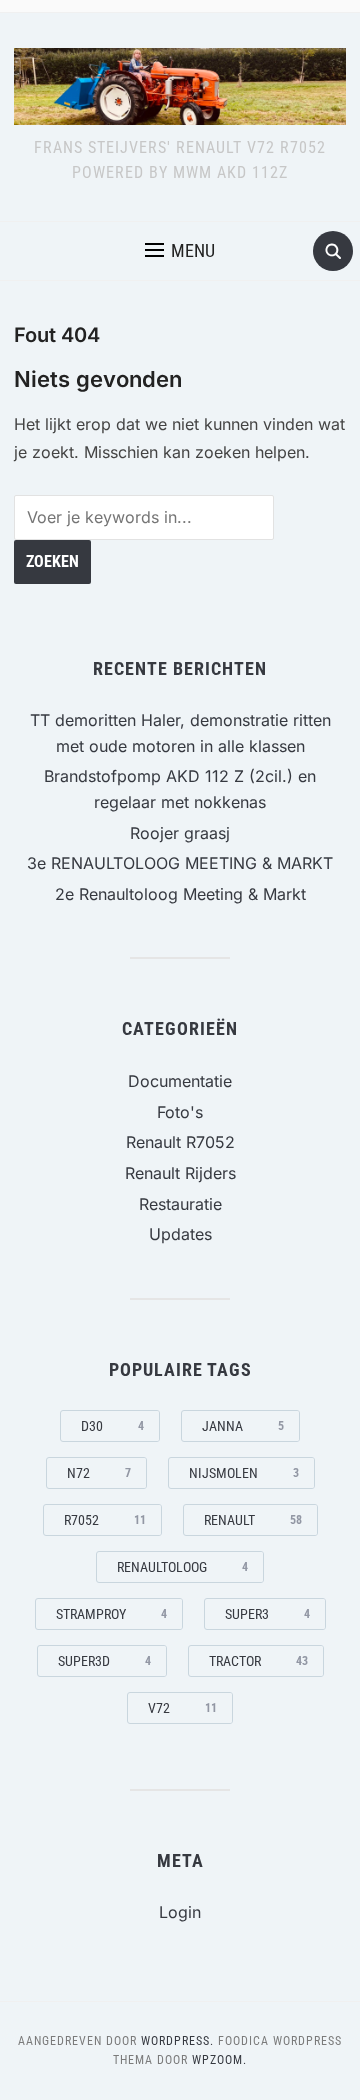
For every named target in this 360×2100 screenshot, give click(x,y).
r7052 (105, 1520)
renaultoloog (182, 1567)
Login (180, 1912)
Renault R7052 (180, 1142)
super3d (104, 1661)
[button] (180, 251)
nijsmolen (244, 1473)
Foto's (180, 1112)
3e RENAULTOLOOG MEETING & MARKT (180, 863)
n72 (99, 1473)
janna (243, 1426)
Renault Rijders (180, 1173)
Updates (180, 1234)
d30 (112, 1426)
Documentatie (180, 1081)
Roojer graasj (180, 833)
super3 (267, 1614)
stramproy (111, 1614)
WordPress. (177, 2041)
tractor (258, 1661)
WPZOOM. (219, 2060)
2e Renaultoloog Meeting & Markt (180, 894)
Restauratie (180, 1204)
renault (253, 1520)
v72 (182, 1708)
